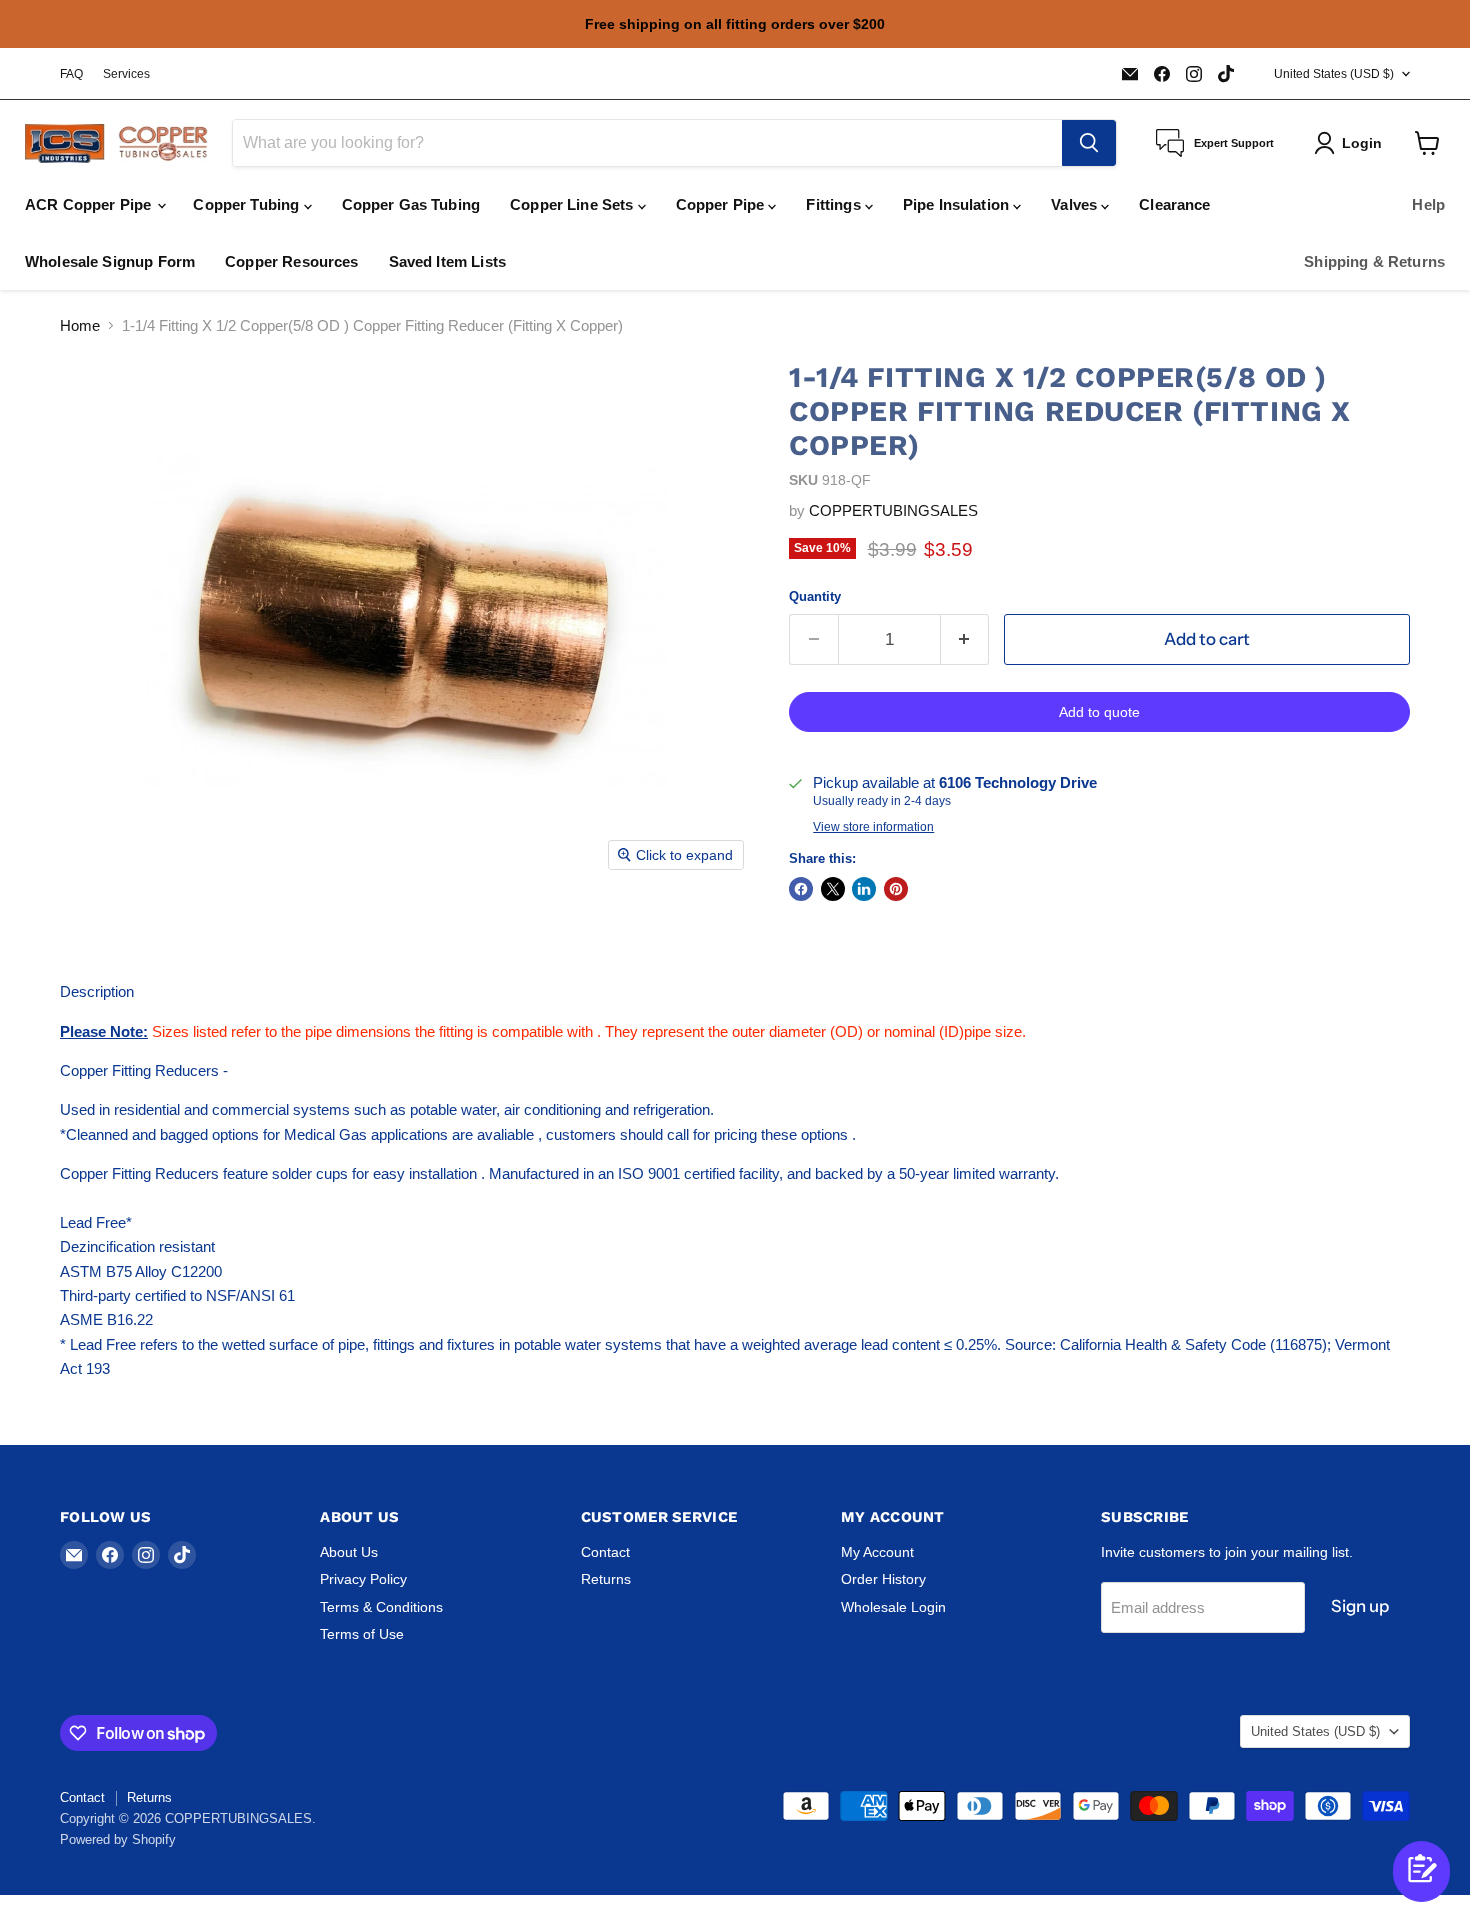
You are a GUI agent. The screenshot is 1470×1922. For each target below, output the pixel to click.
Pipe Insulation (958, 204)
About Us (349, 1552)
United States (1334, 74)
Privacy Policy (363, 1579)
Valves (1076, 204)
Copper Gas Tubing (411, 204)
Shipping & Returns (1374, 261)
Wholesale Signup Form (110, 261)
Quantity (815, 596)
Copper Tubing (248, 204)
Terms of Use (362, 1634)
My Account (877, 1552)
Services (126, 74)
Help (1428, 204)
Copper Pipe (722, 204)
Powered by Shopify (118, 1839)
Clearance (1174, 204)
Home (80, 325)
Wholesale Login (893, 1607)
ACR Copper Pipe (90, 204)
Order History (883, 1579)
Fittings (835, 204)
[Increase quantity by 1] (965, 639)
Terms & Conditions (381, 1607)
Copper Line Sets (574, 204)
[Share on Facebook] (801, 889)
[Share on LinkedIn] (864, 889)
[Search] (1089, 143)
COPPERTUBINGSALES (893, 510)
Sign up (1360, 1606)
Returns (606, 1579)
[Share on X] (833, 889)
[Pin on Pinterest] (896, 889)
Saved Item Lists (447, 261)
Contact (605, 1552)
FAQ (71, 74)
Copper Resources (291, 261)
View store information (873, 827)
